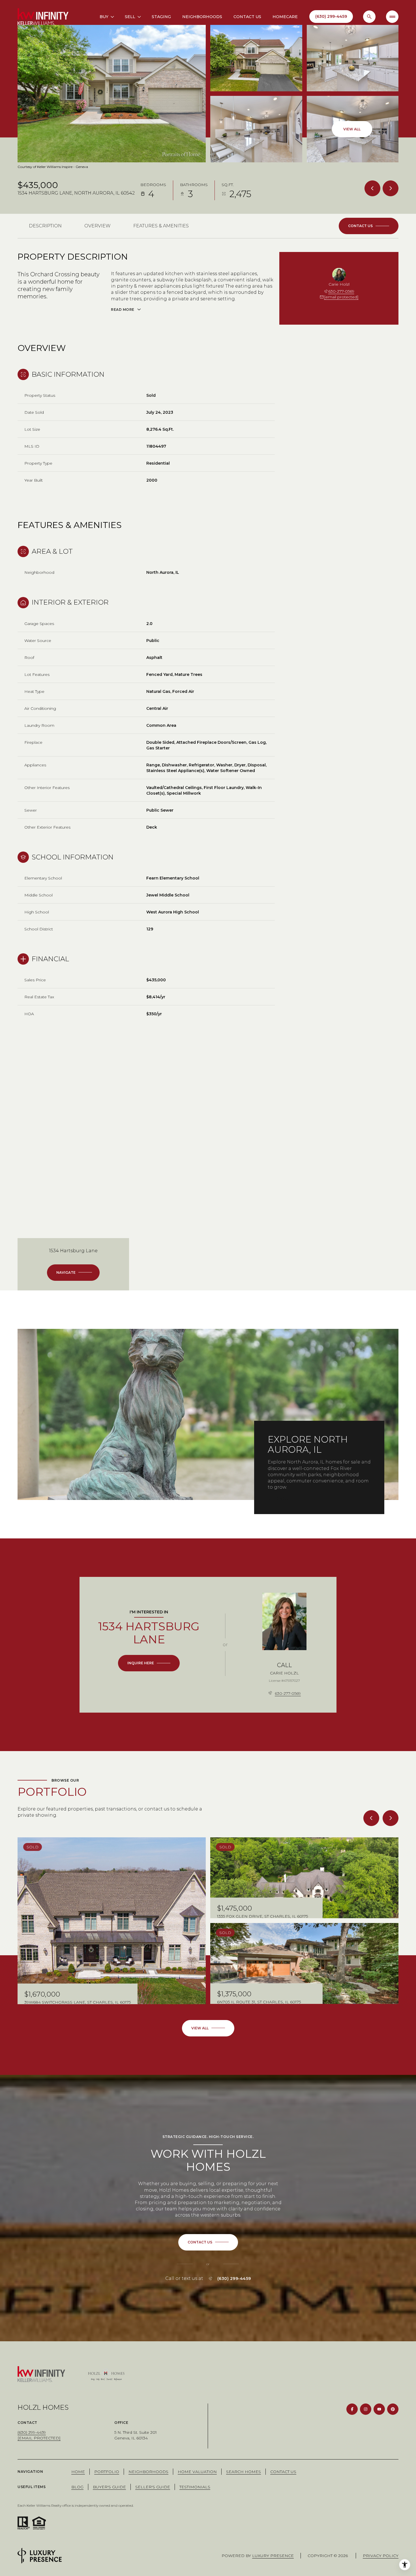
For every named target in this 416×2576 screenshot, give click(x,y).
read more (279, 1499)
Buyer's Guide (109, 2487)
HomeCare (285, 17)
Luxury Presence (273, 2556)
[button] (369, 226)
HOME (78, 2472)
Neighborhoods (202, 17)
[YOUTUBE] (379, 2409)
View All (352, 129)
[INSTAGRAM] (366, 2409)
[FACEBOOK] (352, 2409)
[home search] (369, 17)
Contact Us (247, 17)
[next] (391, 1818)
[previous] (371, 1818)
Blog (77, 2487)
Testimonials (195, 2487)
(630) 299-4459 (234, 2278)
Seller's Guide (153, 2487)
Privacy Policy (381, 2556)
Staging (161, 17)
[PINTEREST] (393, 2409)
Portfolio (107, 2472)
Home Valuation (197, 2472)
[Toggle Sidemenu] (392, 17)
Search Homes (244, 2472)
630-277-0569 (341, 291)
